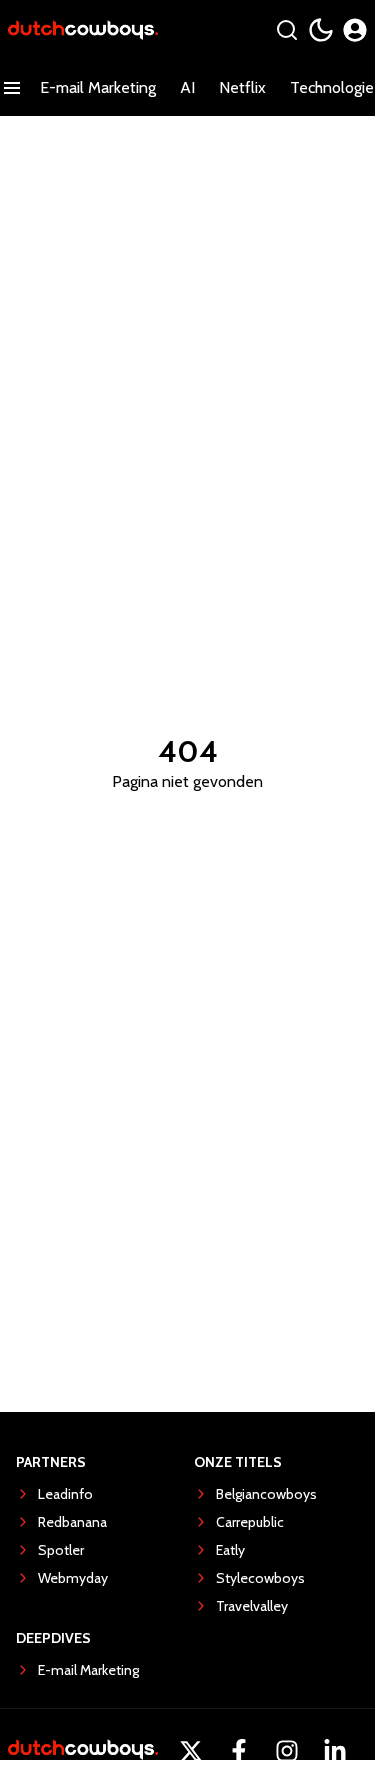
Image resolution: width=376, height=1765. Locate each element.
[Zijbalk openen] (12, 88)
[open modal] (355, 30)
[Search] (287, 30)
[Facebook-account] (239, 1751)
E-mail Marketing (98, 87)
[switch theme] (321, 30)
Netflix (242, 87)
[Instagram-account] (287, 1751)
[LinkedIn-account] (335, 1751)
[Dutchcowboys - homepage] (83, 30)
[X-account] (191, 1751)
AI (187, 87)
